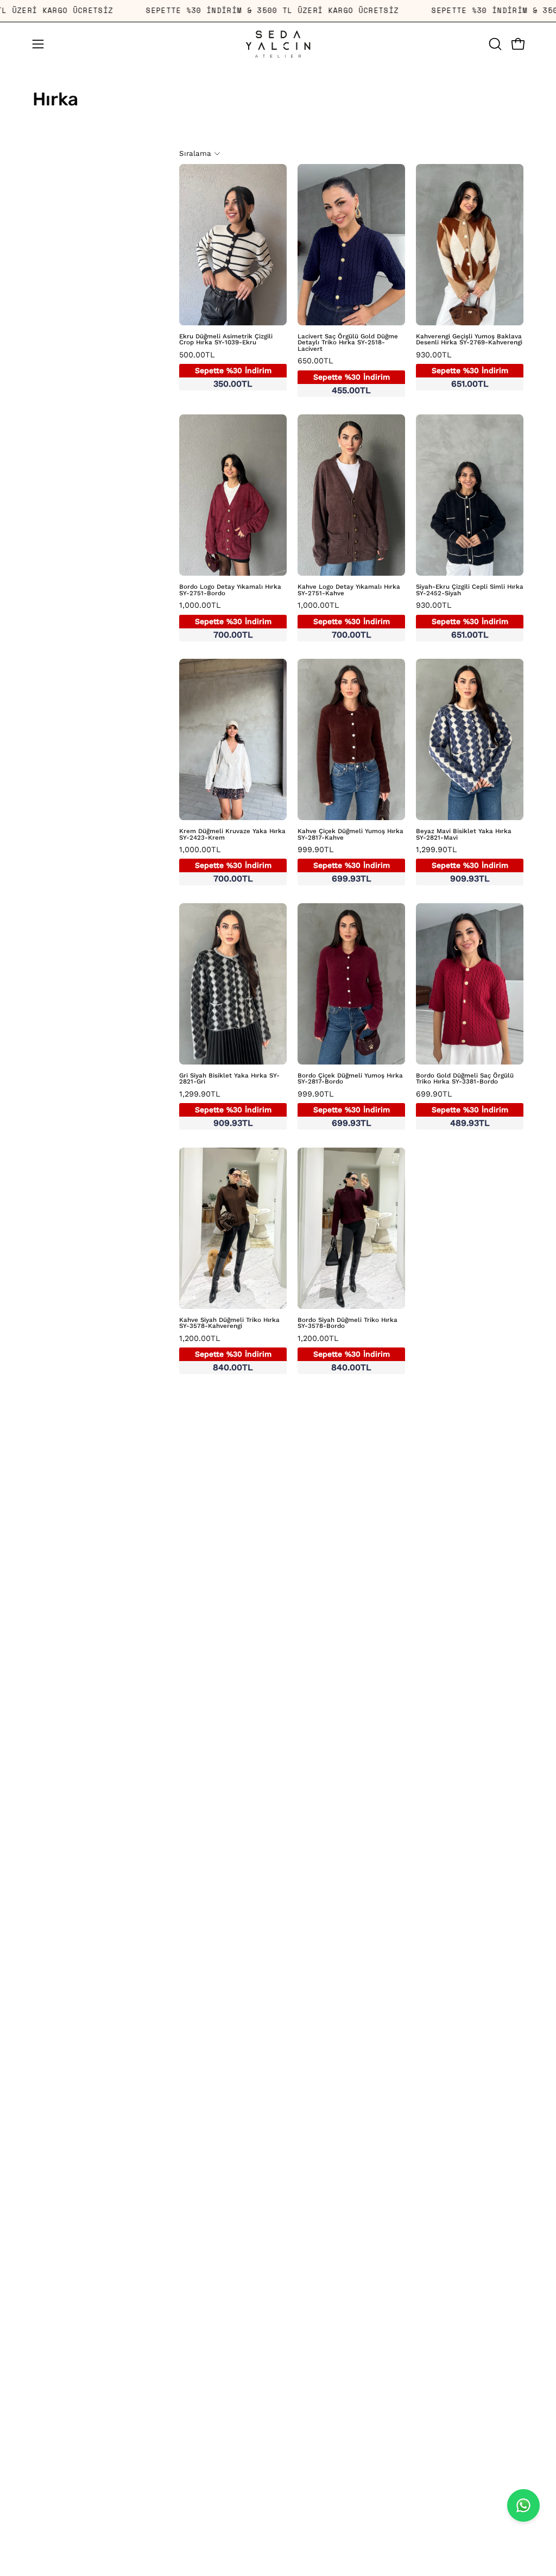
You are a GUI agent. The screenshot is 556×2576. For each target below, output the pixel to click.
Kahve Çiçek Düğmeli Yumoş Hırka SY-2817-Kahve (350, 834)
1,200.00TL (225, 1353)
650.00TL (344, 376)
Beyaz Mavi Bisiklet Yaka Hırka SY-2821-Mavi (464, 834)
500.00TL (225, 370)
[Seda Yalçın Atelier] (278, 44)
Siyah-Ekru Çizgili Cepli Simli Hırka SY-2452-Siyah (470, 590)
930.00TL (462, 370)
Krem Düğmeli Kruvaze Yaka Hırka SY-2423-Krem (232, 834)
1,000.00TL (225, 620)
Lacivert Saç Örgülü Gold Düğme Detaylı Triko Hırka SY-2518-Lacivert (348, 343)
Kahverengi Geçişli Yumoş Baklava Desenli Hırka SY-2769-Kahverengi (469, 340)
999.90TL (344, 865)
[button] (494, 44)
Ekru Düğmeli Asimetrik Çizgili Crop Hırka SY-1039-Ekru (226, 340)
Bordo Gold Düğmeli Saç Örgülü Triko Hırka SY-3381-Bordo (465, 1079)
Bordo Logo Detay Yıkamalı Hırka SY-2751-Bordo (230, 590)
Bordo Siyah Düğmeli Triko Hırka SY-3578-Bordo (347, 1323)
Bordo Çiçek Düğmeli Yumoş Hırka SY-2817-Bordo (350, 1079)
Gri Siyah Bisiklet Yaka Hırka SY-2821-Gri (229, 1079)
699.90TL (462, 1109)
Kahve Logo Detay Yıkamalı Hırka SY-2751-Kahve (349, 590)
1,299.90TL (462, 865)
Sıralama (195, 153)
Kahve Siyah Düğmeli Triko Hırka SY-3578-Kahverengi (229, 1323)
